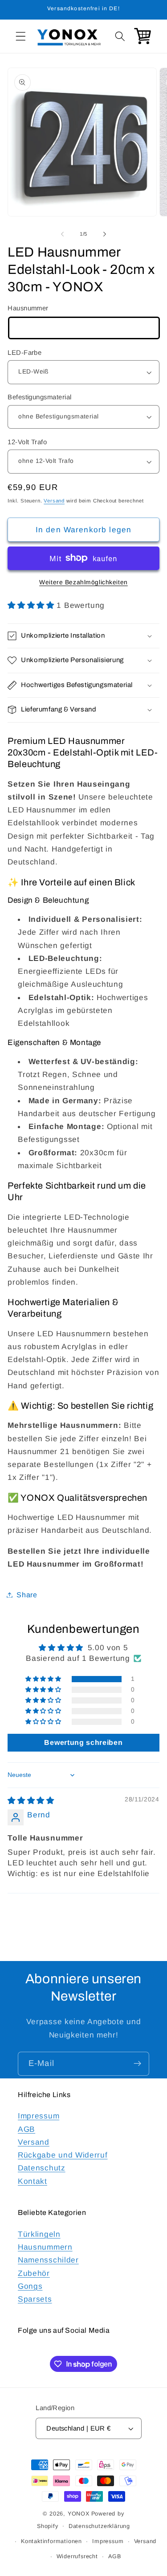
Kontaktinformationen (51, 2541)
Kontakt (33, 2181)
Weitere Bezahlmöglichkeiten (83, 582)
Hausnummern (45, 2247)
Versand (54, 501)
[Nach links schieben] (62, 234)
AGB (26, 2129)
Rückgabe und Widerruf (63, 2155)
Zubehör (34, 2273)
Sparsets (35, 2299)
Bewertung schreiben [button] (83, 1742)
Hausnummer (28, 308)
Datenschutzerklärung (99, 2526)
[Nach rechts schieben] (105, 234)
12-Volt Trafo (27, 442)
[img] (31, 1800)
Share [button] (27, 1595)
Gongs (30, 2286)
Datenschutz (42, 2168)
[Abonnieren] (137, 2064)
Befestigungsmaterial (39, 397)
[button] (21, 36)
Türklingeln (39, 2234)
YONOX (79, 2514)
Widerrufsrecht (77, 2556)
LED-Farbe (24, 352)
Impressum (39, 2116)
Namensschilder (48, 2260)
